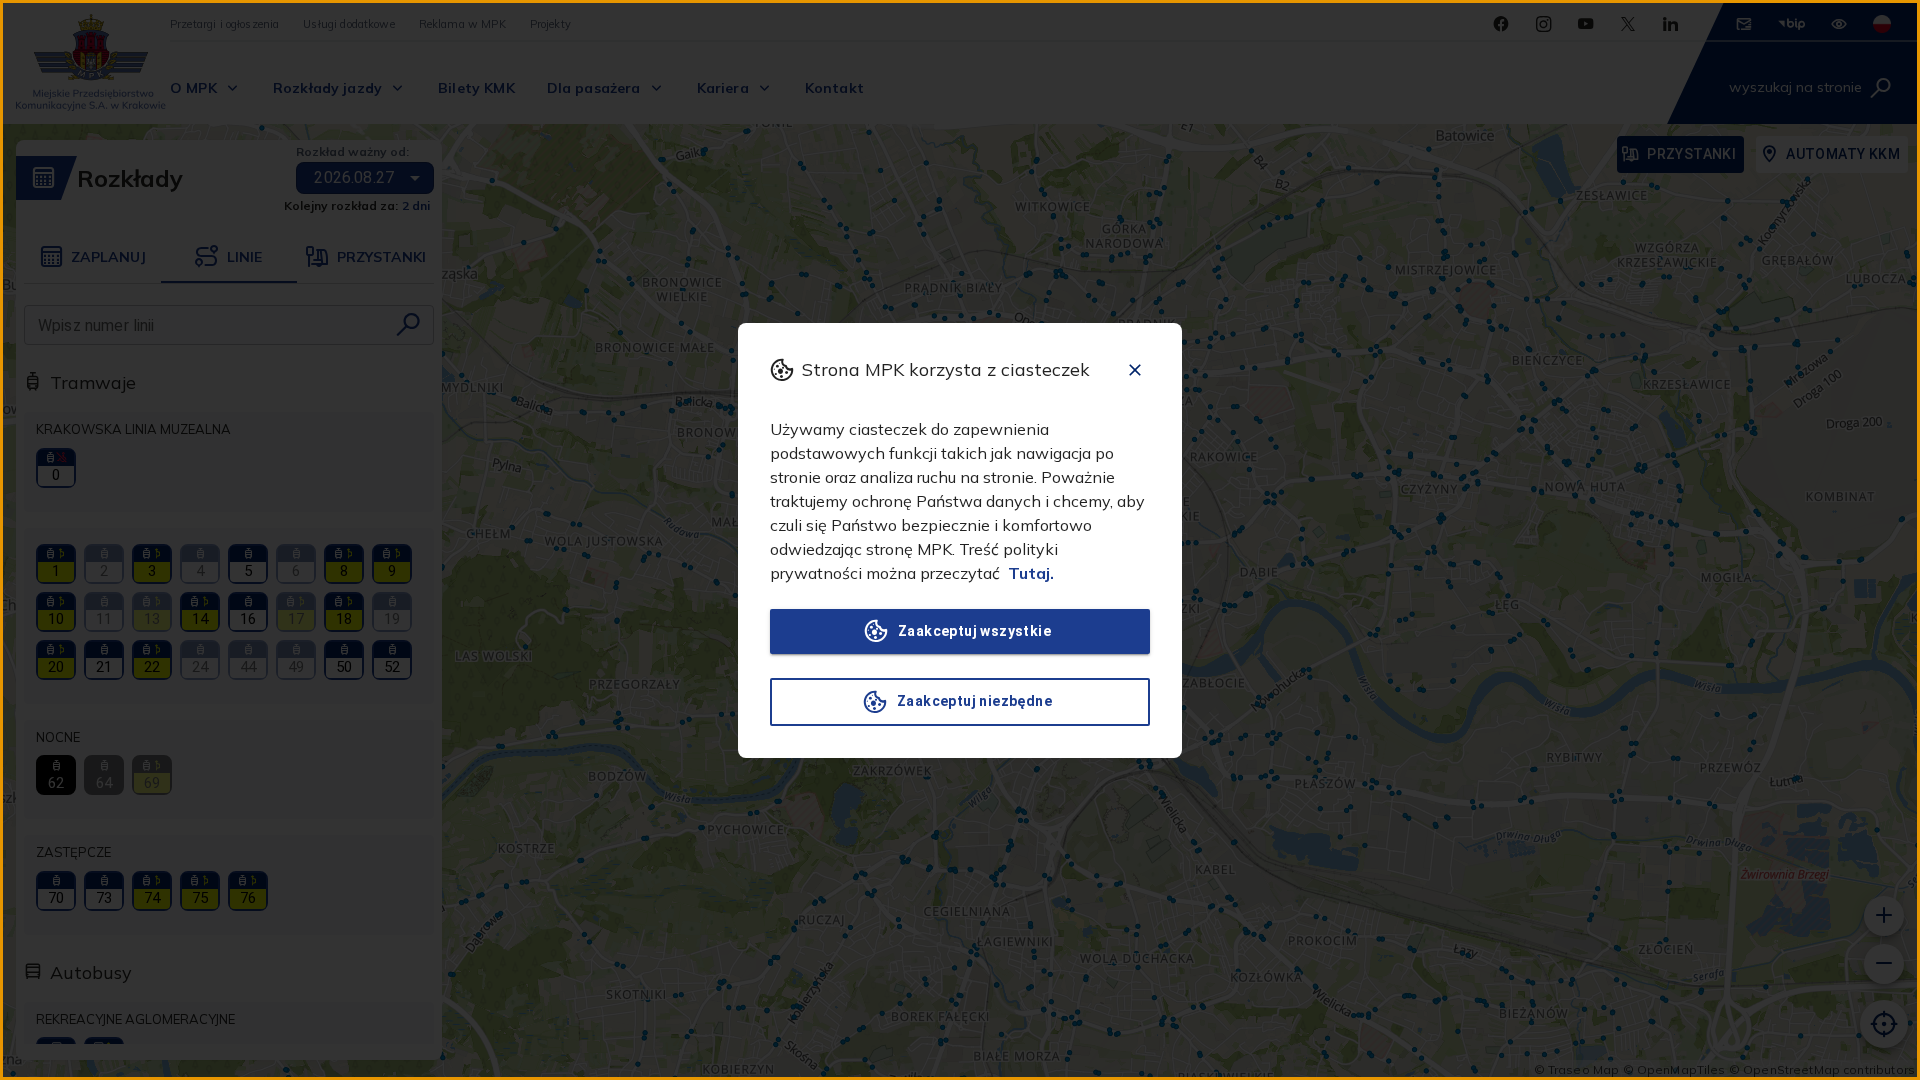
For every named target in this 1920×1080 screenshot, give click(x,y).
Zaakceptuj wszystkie (974, 631)
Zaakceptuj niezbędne (974, 701)
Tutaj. (1031, 573)
